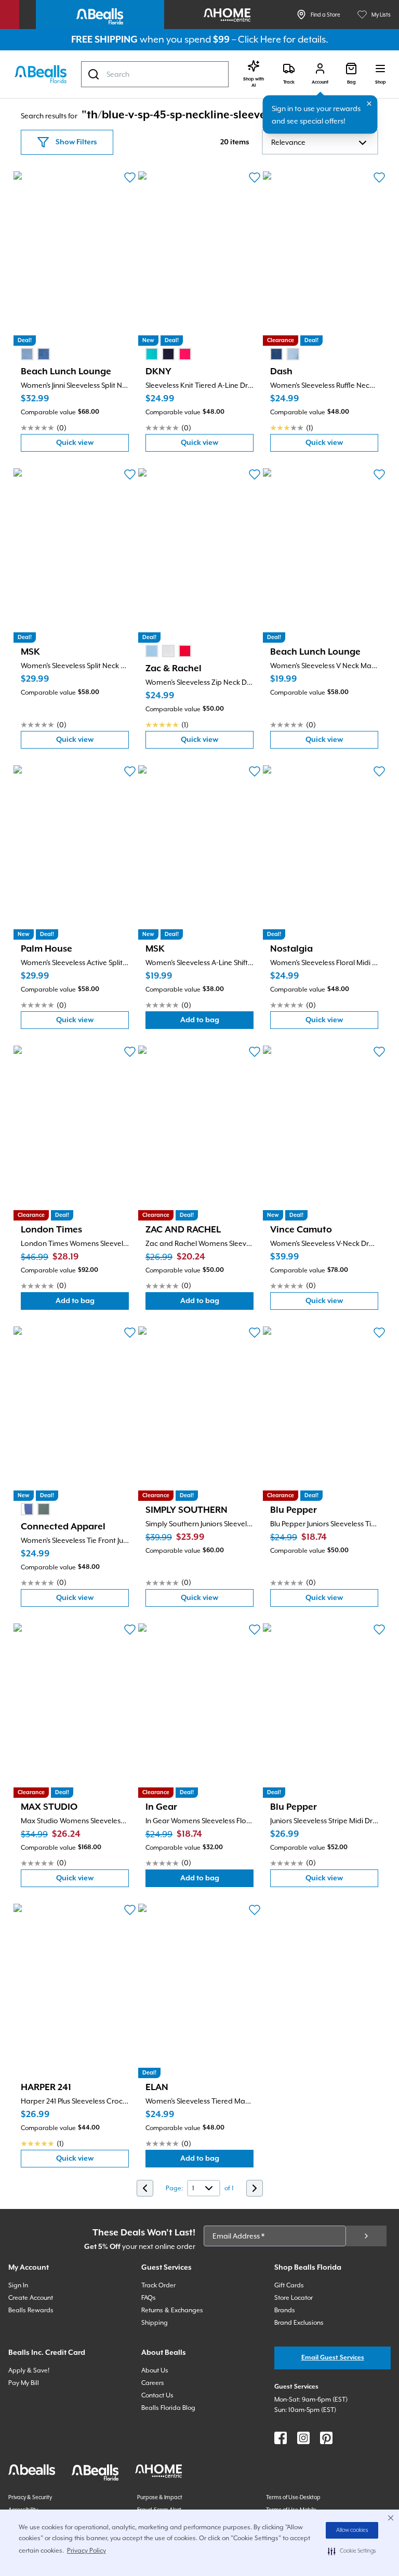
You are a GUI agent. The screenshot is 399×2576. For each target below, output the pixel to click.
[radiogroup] (35, 354)
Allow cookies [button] (352, 2530)
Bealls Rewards (31, 2310)
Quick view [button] (92, 445)
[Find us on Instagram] (303, 2438)
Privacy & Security (30, 2497)
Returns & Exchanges (172, 2310)
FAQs (149, 2298)
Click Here (260, 39)
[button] (352, 2551)
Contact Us (157, 2395)
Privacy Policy (87, 2551)
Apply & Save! (29, 2370)
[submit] (366, 2236)
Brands (285, 2310)
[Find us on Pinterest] (326, 2438)
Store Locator (294, 2298)
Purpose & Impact (160, 2497)
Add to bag (217, 1022)
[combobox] (155, 74)
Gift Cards (289, 2285)
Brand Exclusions (299, 2323)
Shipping (155, 2323)
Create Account (31, 2298)
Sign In (18, 2285)
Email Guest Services (333, 2358)
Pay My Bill (24, 2383)
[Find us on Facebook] (281, 2438)
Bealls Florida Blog (168, 2408)
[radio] (27, 354)
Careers (153, 2383)
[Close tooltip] (369, 104)
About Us (155, 2370)
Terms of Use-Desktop (293, 2497)
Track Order (158, 2285)
